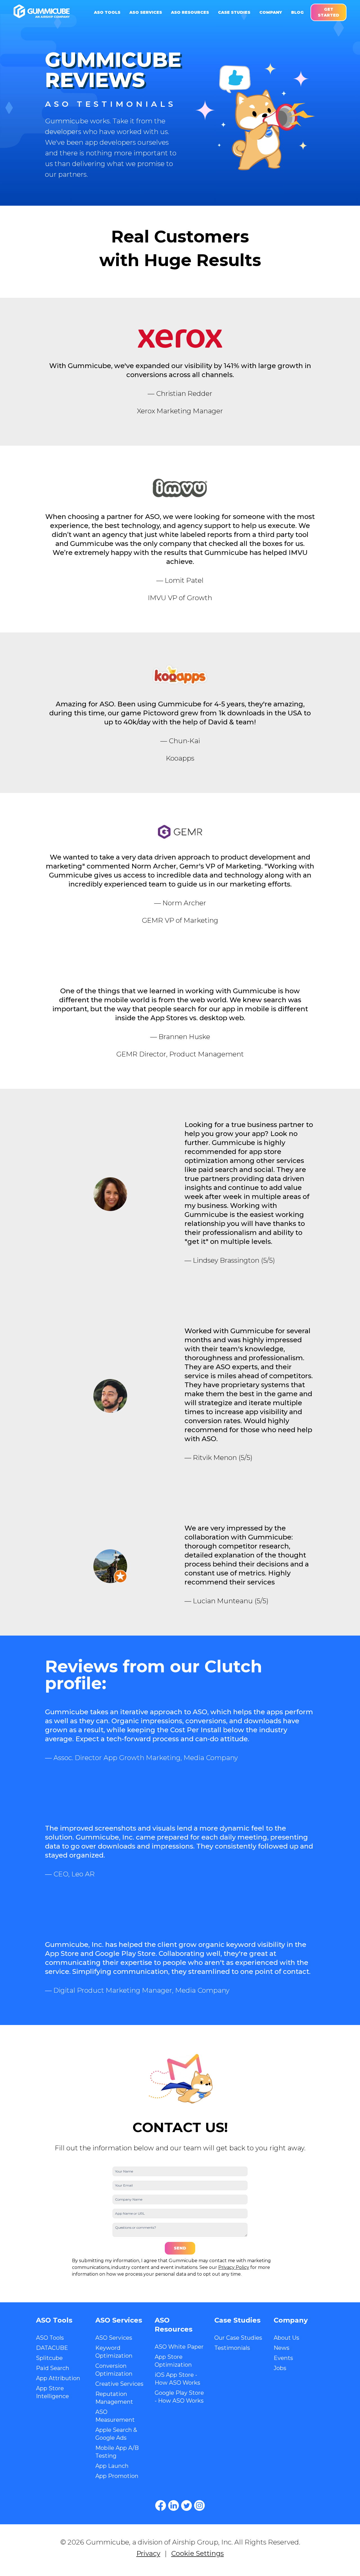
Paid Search (53, 2368)
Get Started (328, 12)
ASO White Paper (179, 2347)
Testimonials (232, 2348)
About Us (286, 2338)
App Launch (112, 2466)
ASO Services (114, 2338)
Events (283, 2358)
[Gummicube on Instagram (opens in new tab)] (199, 2505)
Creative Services (119, 2384)
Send (180, 2248)
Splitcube (49, 2358)
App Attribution (58, 2378)
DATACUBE (52, 2348)
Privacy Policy (234, 2267)
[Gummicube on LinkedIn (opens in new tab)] (174, 2505)
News (282, 2348)
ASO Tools (50, 2338)
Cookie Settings (198, 2553)
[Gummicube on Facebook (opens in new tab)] (161, 2505)
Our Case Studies (238, 2338)
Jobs (280, 2368)
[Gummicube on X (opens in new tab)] (186, 2505)
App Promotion (117, 2476)
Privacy (148, 2553)
